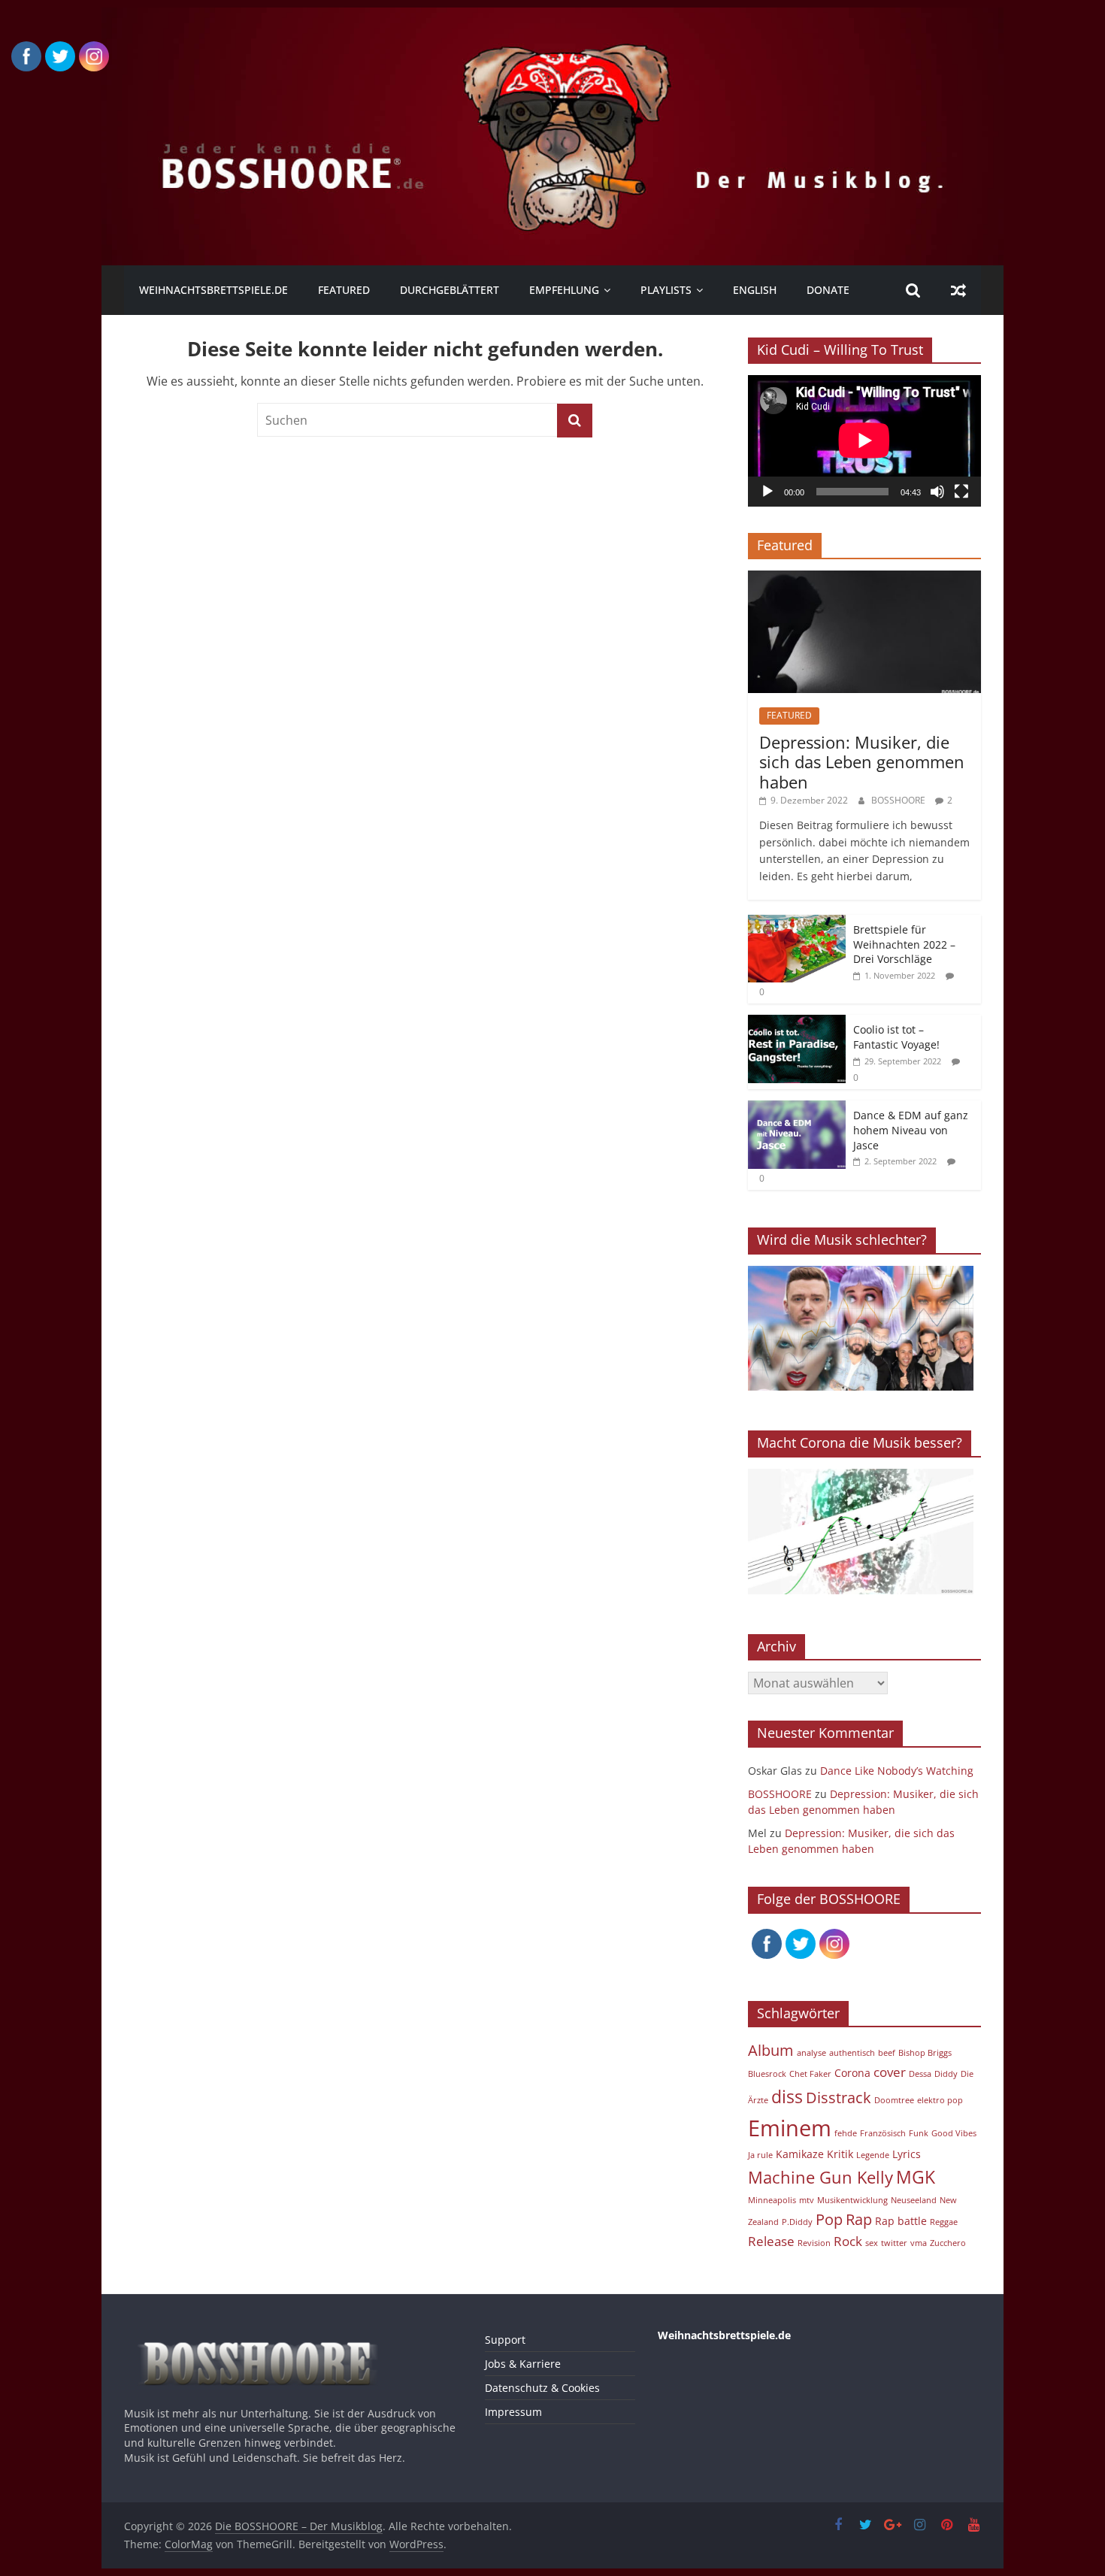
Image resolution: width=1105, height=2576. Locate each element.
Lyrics (907, 2154)
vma (919, 2243)
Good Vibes (954, 2133)
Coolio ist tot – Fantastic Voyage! (896, 1037)
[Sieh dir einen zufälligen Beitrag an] (958, 290)
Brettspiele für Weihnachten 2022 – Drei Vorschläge (904, 944)
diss (787, 2096)
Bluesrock (767, 2074)
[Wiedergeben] (767, 492)
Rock (848, 2241)
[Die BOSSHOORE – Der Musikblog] (552, 17)
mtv (807, 2200)
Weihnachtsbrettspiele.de (213, 290)
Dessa (920, 2074)
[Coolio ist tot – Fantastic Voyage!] (797, 1023)
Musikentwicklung (852, 2200)
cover (890, 2072)
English (755, 290)
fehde (846, 2133)
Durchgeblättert (450, 290)
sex (872, 2243)
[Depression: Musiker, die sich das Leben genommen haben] (864, 578)
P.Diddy (797, 2222)
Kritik (840, 2154)
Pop (829, 2219)
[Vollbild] (961, 492)
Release (771, 2241)
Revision (814, 2243)
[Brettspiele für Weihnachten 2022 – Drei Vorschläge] (797, 923)
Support (505, 2340)
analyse (811, 2053)
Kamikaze (800, 2154)
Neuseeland (914, 2200)
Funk (919, 2133)
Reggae (944, 2222)
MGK (916, 2177)
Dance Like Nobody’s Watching (897, 1771)
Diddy (946, 2074)
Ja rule (760, 2155)
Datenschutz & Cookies (542, 2388)
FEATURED (344, 290)
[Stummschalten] (937, 492)
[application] (864, 440)
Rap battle (901, 2221)
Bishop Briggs (925, 2053)
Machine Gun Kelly (820, 2177)
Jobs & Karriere (523, 2364)
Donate (828, 290)
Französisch (883, 2133)
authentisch (852, 2053)
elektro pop (940, 2100)
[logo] (265, 2335)
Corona (852, 2073)
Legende (873, 2155)
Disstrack (839, 2098)
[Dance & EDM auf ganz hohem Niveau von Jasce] (797, 1108)
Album (771, 2050)
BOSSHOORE (899, 800)
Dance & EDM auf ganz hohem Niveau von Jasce (911, 1130)
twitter (894, 2243)
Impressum (513, 2412)
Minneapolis (772, 2200)
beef (887, 2053)
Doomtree (894, 2100)
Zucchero (948, 2243)
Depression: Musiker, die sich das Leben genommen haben (862, 762)
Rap (859, 2219)
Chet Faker (810, 2074)
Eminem (790, 2128)
